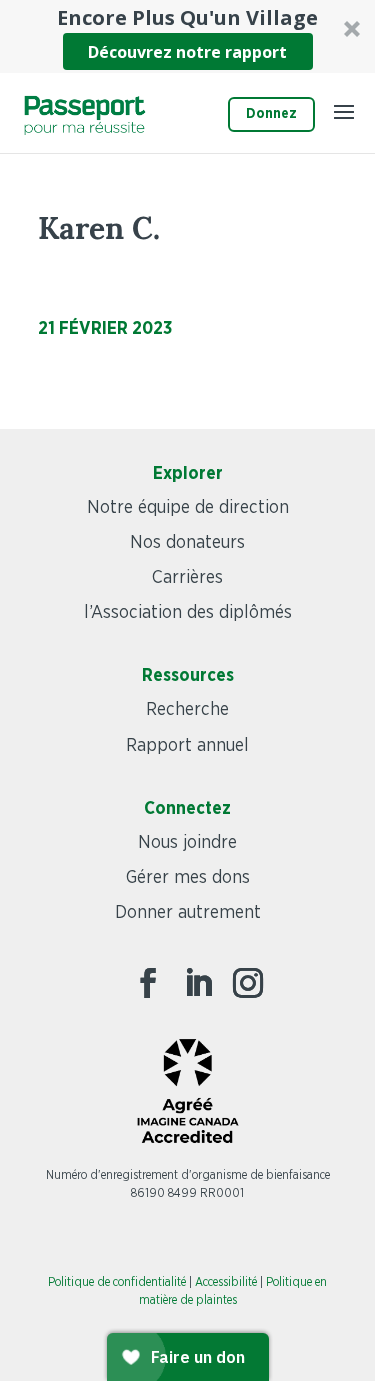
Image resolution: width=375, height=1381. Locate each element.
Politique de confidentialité (117, 1282)
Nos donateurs (187, 543)
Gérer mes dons (188, 878)
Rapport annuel (187, 746)
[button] (187, 36)
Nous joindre (187, 843)
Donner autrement (188, 913)
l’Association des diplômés (188, 613)
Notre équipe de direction (188, 508)
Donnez (271, 114)
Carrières (187, 578)
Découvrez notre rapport (187, 52)
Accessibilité (226, 1282)
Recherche (187, 710)
